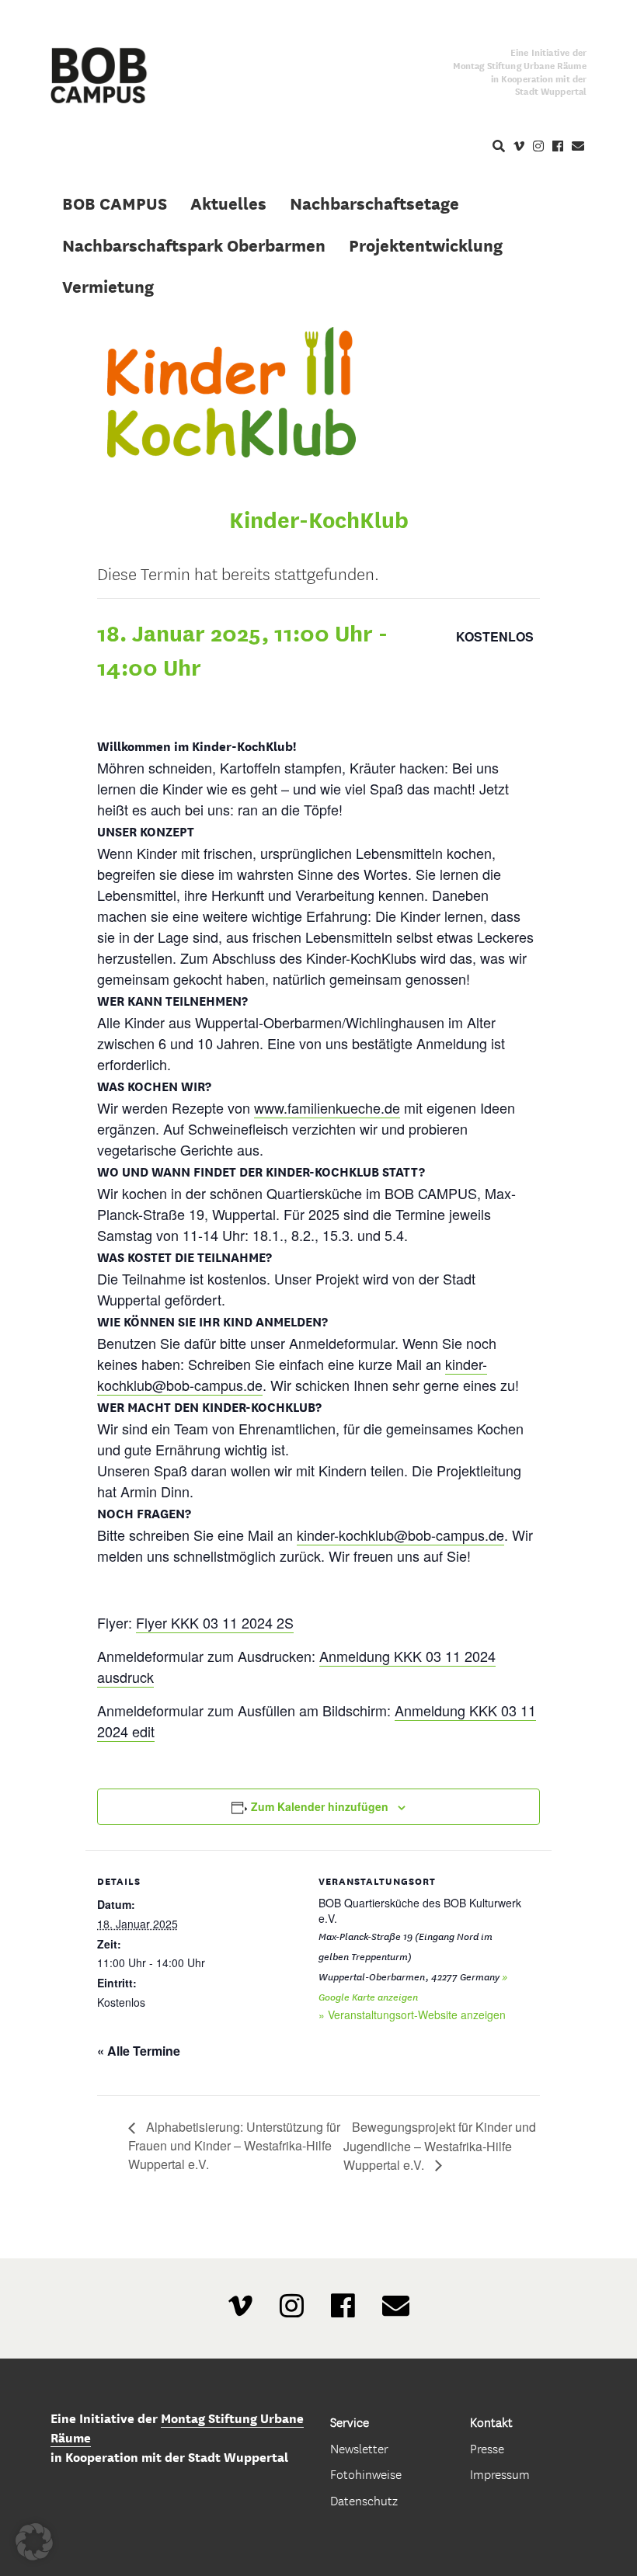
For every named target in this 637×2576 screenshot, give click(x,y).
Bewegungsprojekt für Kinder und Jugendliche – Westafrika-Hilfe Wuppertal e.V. (440, 2145)
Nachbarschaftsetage (374, 203)
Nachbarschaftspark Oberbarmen (194, 245)
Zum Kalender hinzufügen (320, 1806)
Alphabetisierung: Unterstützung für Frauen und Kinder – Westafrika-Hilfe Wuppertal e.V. (234, 2145)
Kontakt (491, 2423)
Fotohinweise (366, 2475)
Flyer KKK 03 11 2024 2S (215, 1622)
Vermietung (108, 287)
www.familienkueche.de (327, 1107)
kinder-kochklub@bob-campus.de (400, 1535)
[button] (34, 2542)
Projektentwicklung (426, 245)
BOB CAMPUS (115, 203)
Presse (487, 2449)
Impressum (500, 2475)
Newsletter (359, 2449)
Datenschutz (364, 2501)
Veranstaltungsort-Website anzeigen (417, 2015)
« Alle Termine (139, 2051)
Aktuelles (228, 203)
